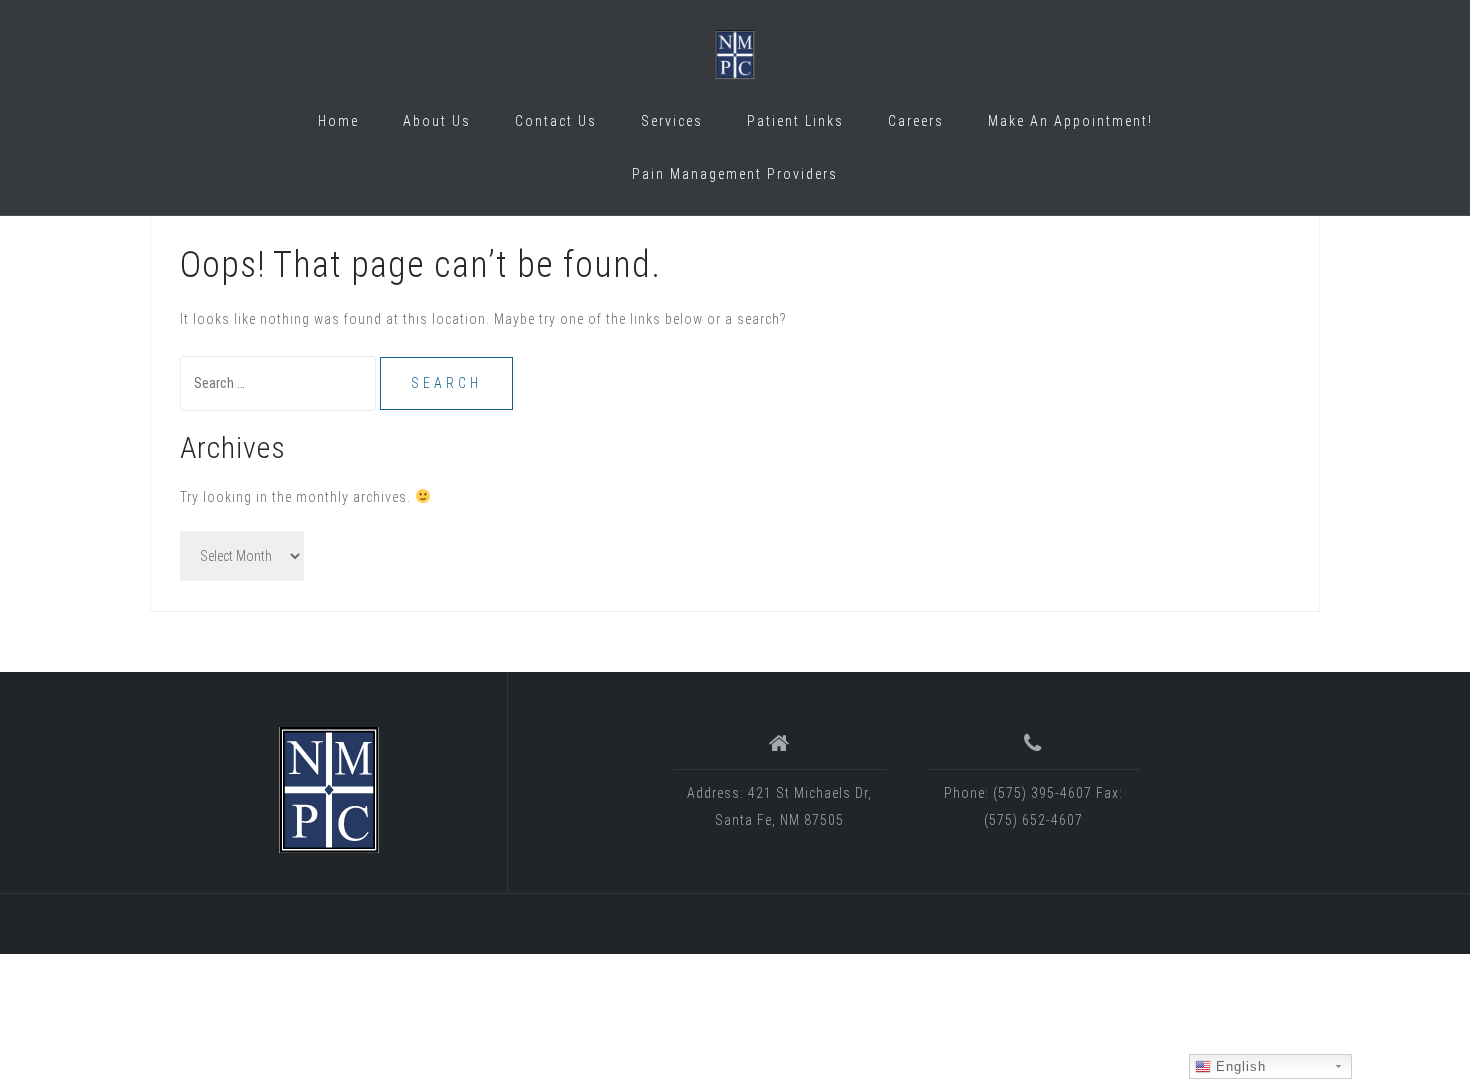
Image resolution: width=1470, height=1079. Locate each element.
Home (338, 121)
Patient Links (795, 121)
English (1238, 1066)
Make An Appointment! (1070, 121)
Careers (916, 121)
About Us (437, 121)
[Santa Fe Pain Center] (329, 790)
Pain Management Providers (735, 174)
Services (672, 121)
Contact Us (556, 121)
